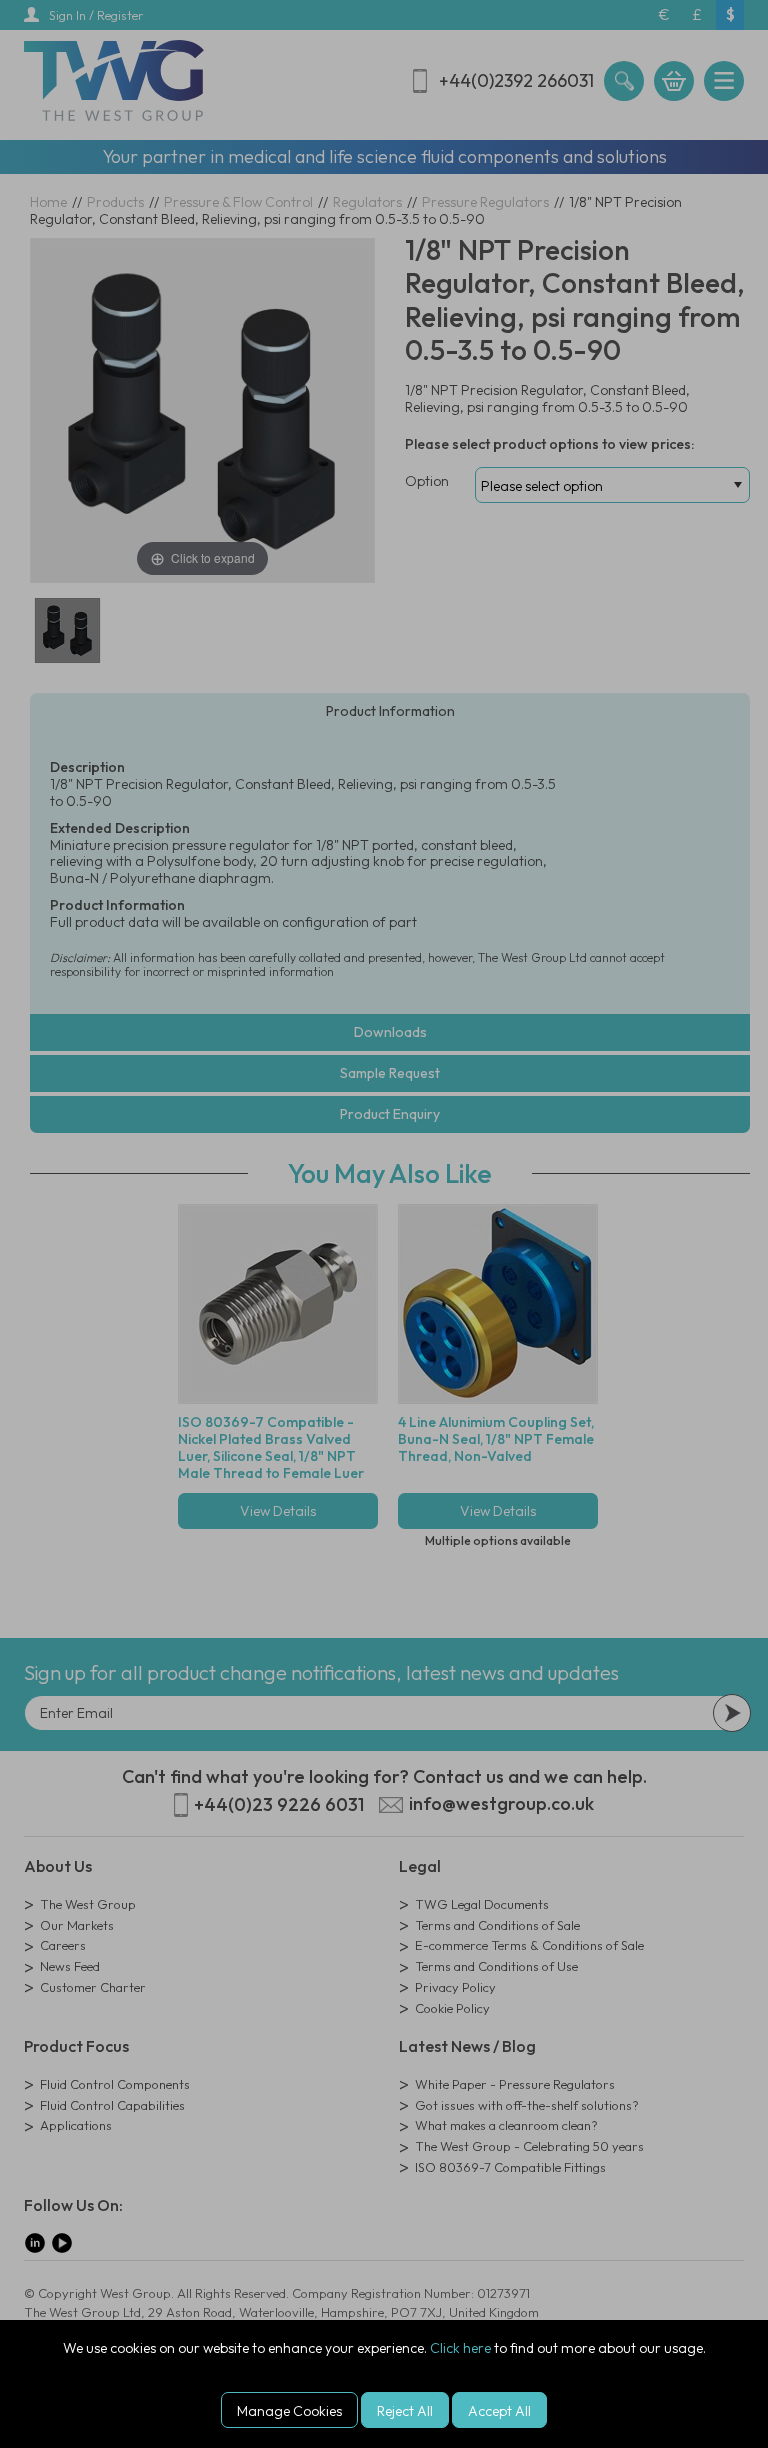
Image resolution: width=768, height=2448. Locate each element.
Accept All (499, 2411)
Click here (460, 2348)
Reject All (405, 2411)
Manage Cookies (289, 2411)
